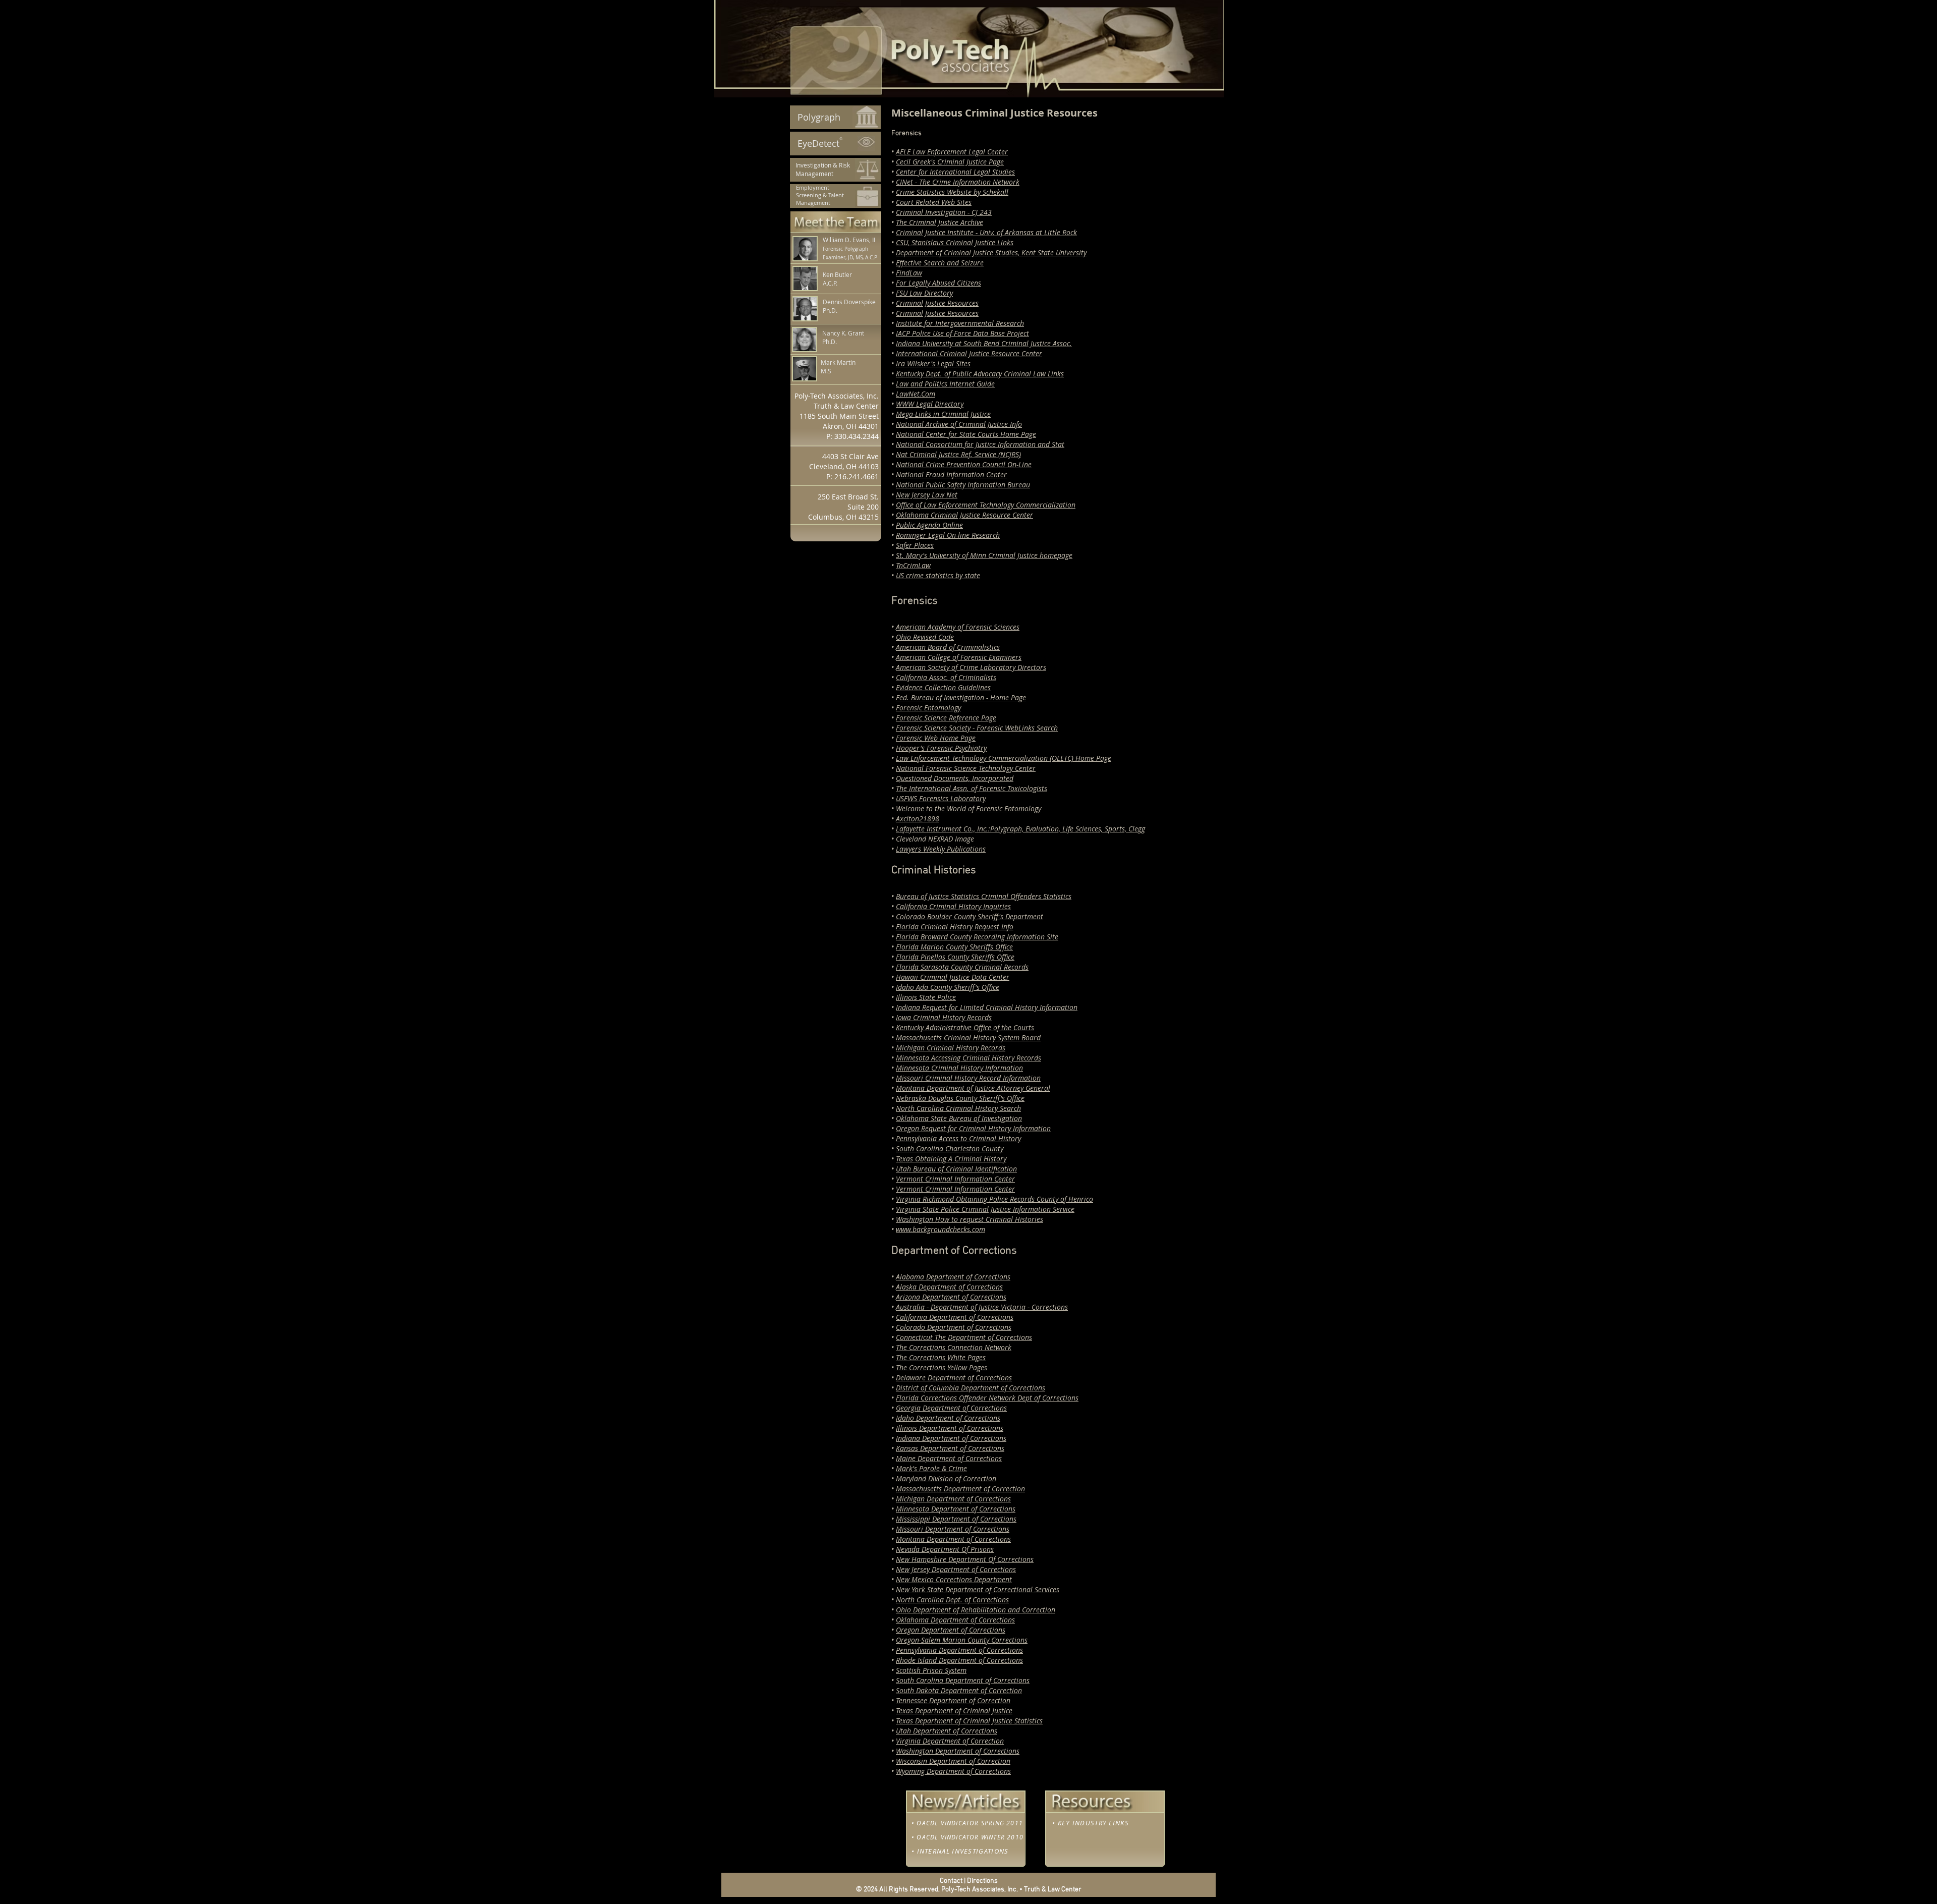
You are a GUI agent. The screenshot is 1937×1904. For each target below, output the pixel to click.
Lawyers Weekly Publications (941, 849)
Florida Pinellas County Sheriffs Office (955, 957)
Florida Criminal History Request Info (955, 927)
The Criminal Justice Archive (939, 222)
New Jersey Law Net (927, 495)
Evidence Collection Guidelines (943, 687)
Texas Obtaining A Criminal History (951, 1159)
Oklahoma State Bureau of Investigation (959, 1118)
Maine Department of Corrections (949, 1458)
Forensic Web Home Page (936, 738)
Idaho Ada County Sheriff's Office (948, 987)
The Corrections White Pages (941, 1357)
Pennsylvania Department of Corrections (959, 1650)
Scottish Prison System (931, 1670)
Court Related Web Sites (934, 202)
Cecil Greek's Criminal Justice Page (950, 162)
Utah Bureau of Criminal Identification (956, 1169)
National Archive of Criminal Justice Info (959, 424)
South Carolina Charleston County (950, 1149)
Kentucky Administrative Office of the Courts (965, 1027)
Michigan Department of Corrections (953, 1499)
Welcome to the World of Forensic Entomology (968, 808)
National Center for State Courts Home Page (966, 434)
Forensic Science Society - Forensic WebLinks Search (977, 728)
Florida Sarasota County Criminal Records (962, 967)
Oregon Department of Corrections (951, 1630)
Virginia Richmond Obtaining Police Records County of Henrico (994, 1199)
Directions (982, 1881)
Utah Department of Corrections (947, 1731)
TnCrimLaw (913, 565)
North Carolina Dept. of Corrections (952, 1600)
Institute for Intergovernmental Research (960, 323)
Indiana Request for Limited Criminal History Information (987, 1007)
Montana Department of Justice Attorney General (973, 1088)
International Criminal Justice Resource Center (969, 353)
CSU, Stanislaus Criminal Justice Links (955, 242)
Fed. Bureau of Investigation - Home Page (961, 697)
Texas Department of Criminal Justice (954, 1711)
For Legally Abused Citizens (938, 283)
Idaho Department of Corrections (948, 1418)
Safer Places (915, 545)
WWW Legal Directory (930, 404)
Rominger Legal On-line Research (948, 535)
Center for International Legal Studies (955, 172)
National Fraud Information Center (951, 474)
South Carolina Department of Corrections (963, 1680)
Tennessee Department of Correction (953, 1700)
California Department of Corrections (955, 1317)
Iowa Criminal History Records (944, 1017)
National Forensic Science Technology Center (966, 768)
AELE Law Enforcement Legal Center (952, 152)
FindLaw (909, 273)
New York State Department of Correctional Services (978, 1589)
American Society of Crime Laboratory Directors (971, 667)
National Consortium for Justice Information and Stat (980, 444)
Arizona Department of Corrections (951, 1297)
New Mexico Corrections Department (954, 1579)
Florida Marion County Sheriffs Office (954, 947)
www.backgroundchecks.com (941, 1229)
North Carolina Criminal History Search (958, 1108)
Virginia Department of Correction (950, 1741)
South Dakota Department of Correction (959, 1690)
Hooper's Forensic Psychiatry (941, 748)
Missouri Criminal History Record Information (968, 1078)
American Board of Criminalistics (948, 647)
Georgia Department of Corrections (951, 1408)
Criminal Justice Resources (937, 303)
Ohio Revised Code (925, 637)
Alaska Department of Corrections (949, 1287)
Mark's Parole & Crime (931, 1468)
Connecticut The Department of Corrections (964, 1337)
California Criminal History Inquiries (953, 906)
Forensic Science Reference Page (946, 718)
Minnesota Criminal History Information (959, 1068)
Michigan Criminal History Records (951, 1048)
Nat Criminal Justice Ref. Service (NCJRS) (958, 454)
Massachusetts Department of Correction (960, 1489)
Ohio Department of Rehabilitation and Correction (976, 1610)
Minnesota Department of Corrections (956, 1509)
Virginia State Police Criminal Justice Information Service (985, 1209)
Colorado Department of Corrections (954, 1327)
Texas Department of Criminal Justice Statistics (969, 1721)
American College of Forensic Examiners (959, 657)
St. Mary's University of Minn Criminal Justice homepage (984, 555)
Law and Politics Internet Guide (945, 384)
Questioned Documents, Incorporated (955, 778)
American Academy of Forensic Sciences (958, 627)
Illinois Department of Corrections (950, 1428)
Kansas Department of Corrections (950, 1448)
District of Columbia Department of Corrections (971, 1388)
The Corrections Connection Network (954, 1347)
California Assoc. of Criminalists (946, 677)
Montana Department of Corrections (953, 1539)
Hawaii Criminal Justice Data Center (953, 977)
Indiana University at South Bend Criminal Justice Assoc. (984, 343)
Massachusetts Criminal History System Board (968, 1038)
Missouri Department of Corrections (953, 1529)
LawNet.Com (916, 394)
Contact (951, 1881)
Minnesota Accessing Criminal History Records (968, 1058)
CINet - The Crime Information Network (958, 182)
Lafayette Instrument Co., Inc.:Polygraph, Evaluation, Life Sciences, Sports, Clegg (1020, 829)
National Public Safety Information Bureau (963, 485)
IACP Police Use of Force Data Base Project (962, 333)
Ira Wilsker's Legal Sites (933, 363)
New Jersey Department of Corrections (956, 1569)
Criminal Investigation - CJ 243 (944, 212)
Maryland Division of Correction (946, 1478)
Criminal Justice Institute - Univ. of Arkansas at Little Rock (986, 232)
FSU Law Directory (924, 293)
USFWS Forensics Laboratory (941, 798)
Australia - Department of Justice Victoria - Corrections (982, 1307)
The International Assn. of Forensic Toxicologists (972, 788)
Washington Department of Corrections (958, 1751)
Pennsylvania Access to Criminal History (958, 1138)
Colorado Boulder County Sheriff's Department (970, 916)
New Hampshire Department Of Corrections (965, 1559)
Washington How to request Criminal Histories (970, 1219)
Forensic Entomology (928, 708)
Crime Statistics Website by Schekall (952, 192)
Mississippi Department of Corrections (956, 1519)
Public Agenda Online (929, 525)
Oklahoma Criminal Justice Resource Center (964, 515)
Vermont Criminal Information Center (955, 1179)
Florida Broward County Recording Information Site (977, 937)
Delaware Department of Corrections (954, 1378)
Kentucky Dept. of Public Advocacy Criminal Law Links (980, 374)
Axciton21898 (918, 819)
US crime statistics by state (938, 575)
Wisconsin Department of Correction (953, 1761)
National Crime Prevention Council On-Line (964, 464)
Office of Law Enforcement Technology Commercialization (986, 505)
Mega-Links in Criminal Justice (943, 414)
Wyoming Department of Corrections (953, 1771)
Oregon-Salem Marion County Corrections (962, 1640)
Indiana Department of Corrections (951, 1438)
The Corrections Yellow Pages (942, 1367)
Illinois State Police (926, 997)
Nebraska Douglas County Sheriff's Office (960, 1098)
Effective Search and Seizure (940, 263)
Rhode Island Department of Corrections (959, 1660)
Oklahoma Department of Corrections (955, 1620)
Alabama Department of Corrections (953, 1277)
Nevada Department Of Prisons (945, 1549)
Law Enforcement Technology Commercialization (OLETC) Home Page (1004, 758)
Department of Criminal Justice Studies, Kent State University (991, 253)
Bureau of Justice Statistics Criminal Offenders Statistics (984, 896)
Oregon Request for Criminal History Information (973, 1128)
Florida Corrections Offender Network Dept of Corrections (987, 1398)
